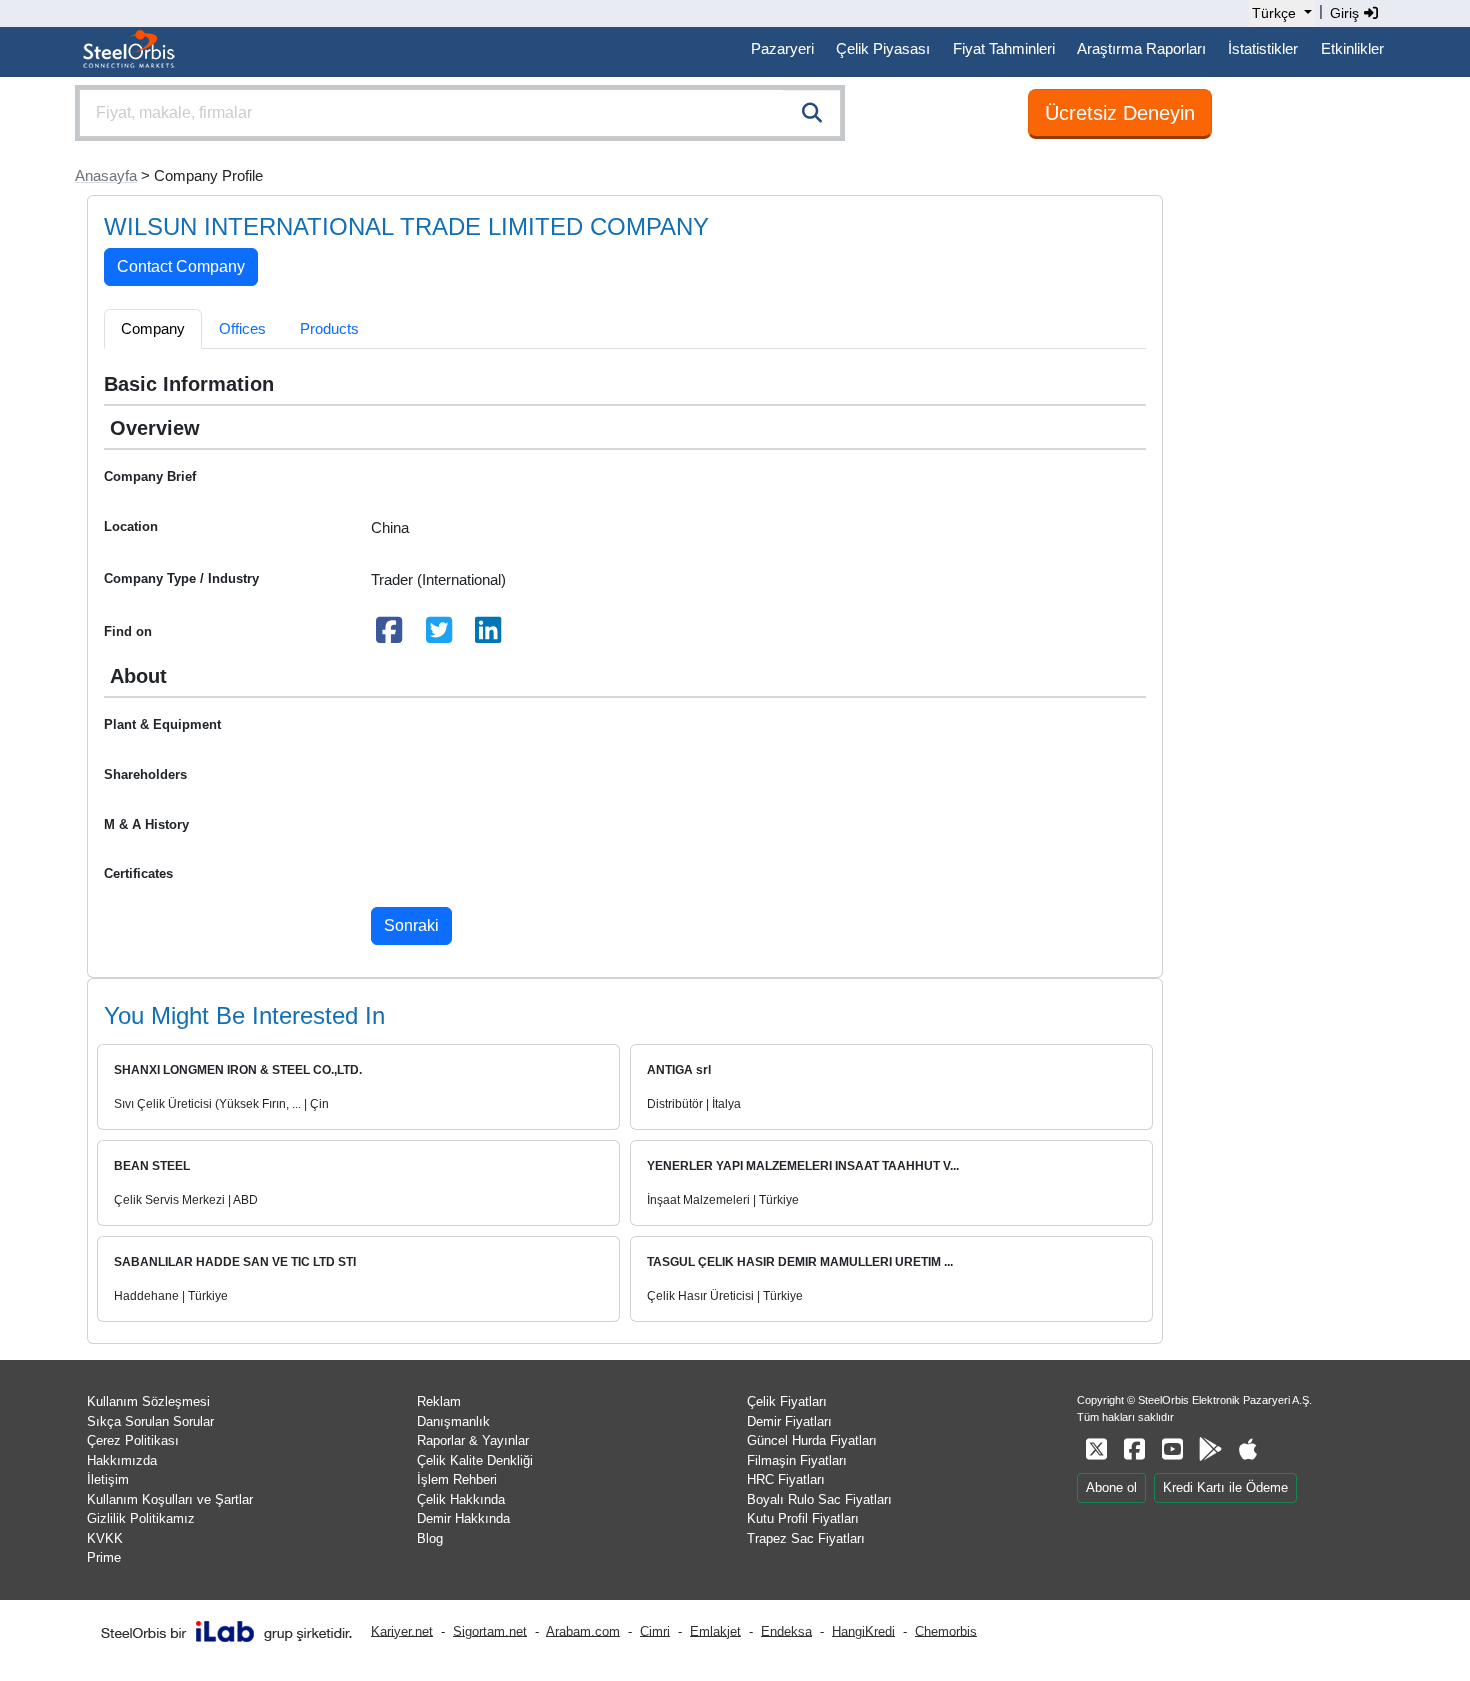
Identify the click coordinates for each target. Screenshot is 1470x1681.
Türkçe (1274, 13)
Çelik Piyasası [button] (883, 48)
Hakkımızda (122, 1460)
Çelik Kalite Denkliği (475, 1460)
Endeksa (786, 1630)
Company (153, 328)
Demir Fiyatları (789, 1421)
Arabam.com (583, 1630)
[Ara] (812, 113)
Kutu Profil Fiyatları (803, 1518)
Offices (242, 328)
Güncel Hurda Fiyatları (812, 1440)
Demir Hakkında (463, 1518)
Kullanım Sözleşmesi (148, 1401)
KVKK (105, 1538)
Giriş (1346, 13)
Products (329, 328)
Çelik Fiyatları (787, 1401)
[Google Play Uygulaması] (1210, 1449)
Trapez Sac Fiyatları (806, 1538)
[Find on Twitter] (439, 635)
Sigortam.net (490, 1630)
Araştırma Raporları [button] (1141, 48)
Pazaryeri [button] (782, 48)
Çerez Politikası (133, 1440)
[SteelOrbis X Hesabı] (1096, 1449)
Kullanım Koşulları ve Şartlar (170, 1499)
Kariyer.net (402, 1630)
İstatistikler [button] (1263, 48)
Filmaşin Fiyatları (797, 1460)
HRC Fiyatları (786, 1479)
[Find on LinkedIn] (489, 635)
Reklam (439, 1401)
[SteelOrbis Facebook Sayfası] (1134, 1449)
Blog (430, 1538)
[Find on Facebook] (390, 635)
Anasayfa (106, 175)
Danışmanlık (453, 1421)
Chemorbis (946, 1630)
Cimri (655, 1630)
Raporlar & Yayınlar (473, 1440)
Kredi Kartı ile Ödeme (1225, 1487)
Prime (104, 1557)
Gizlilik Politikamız (141, 1518)
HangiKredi (863, 1630)
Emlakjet (715, 1630)
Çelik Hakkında (461, 1499)
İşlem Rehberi (457, 1479)
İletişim (108, 1479)
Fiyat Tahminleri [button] (1004, 48)
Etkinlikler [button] (1352, 48)
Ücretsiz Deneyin (1120, 113)
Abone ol (1111, 1487)
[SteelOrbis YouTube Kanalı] (1172, 1449)
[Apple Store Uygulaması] (1248, 1449)
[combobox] (460, 113)
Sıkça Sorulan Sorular (150, 1421)
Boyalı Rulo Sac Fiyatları (819, 1499)
